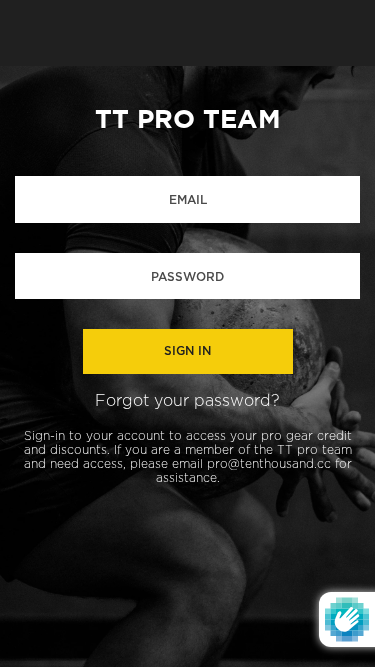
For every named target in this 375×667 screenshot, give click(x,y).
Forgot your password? (187, 401)
